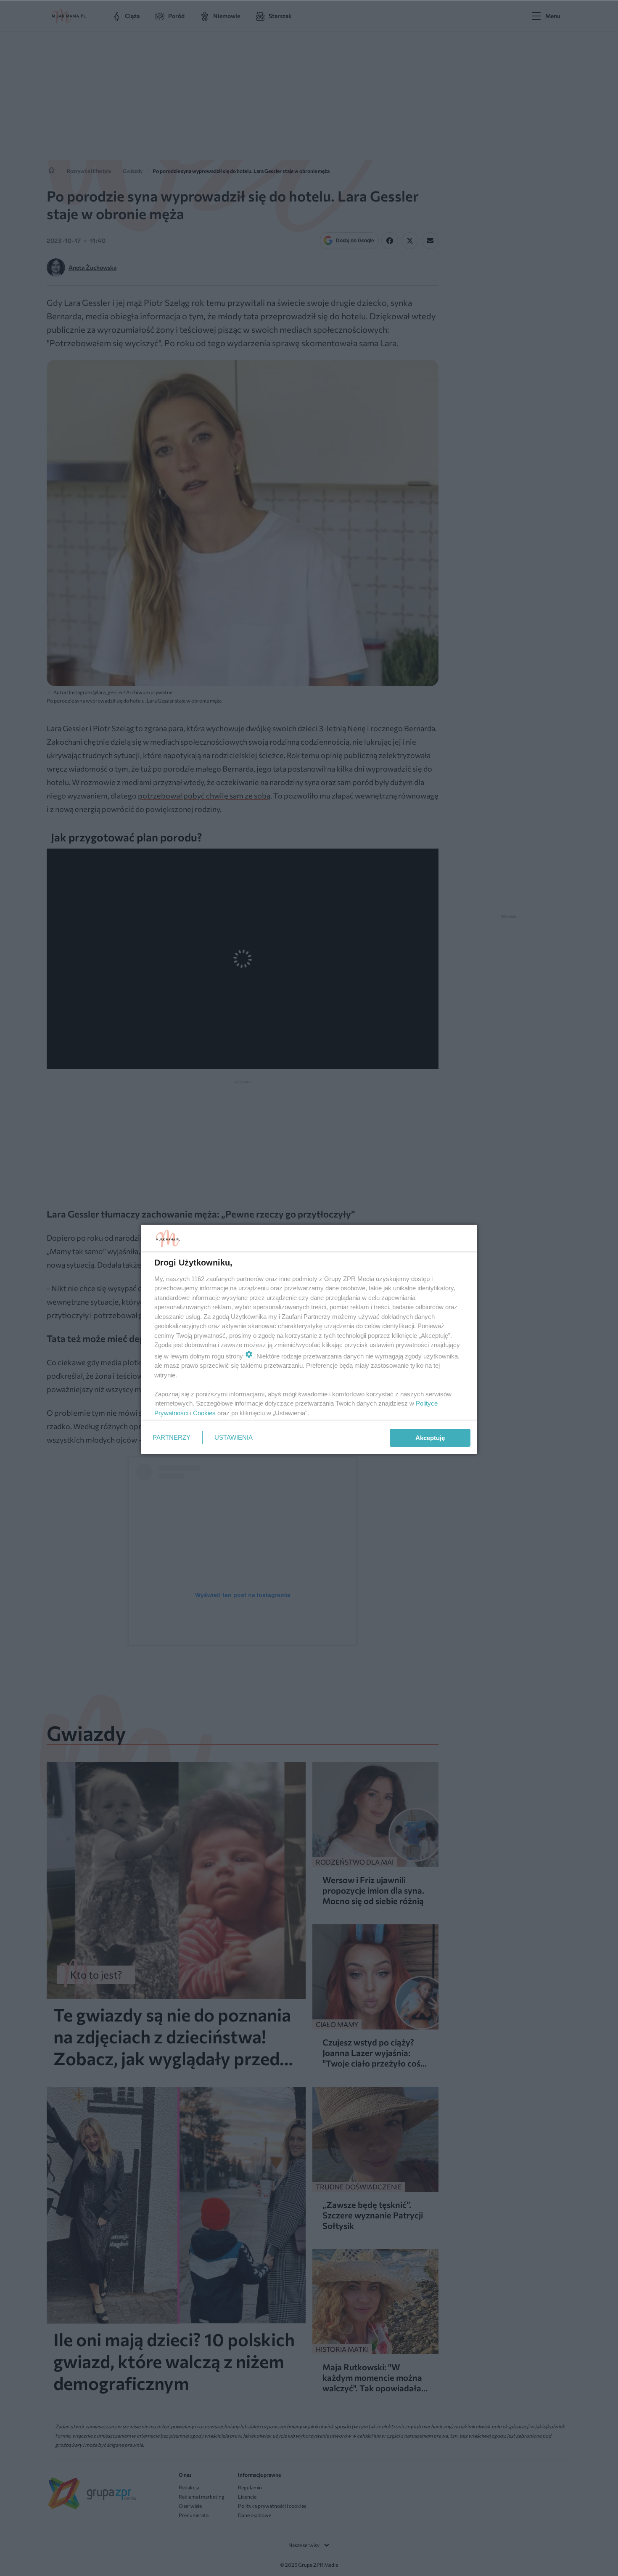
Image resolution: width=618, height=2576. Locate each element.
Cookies (204, 1413)
